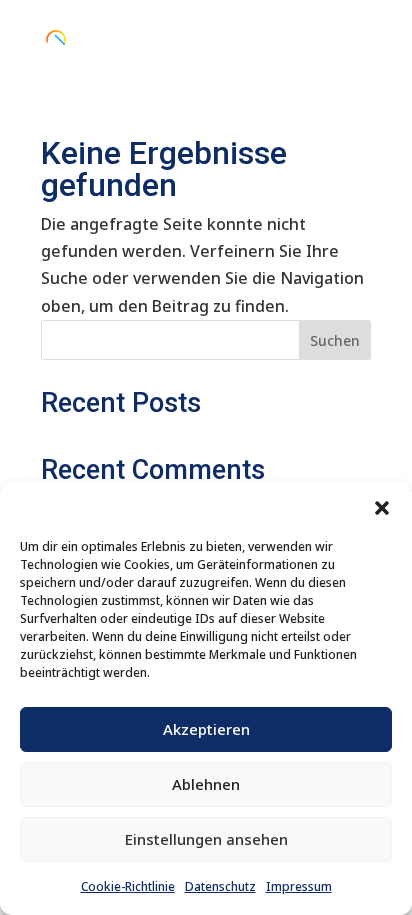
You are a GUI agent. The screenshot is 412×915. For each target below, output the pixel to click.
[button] (382, 508)
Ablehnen (206, 784)
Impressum (299, 886)
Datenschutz (220, 886)
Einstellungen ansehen (206, 839)
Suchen (335, 340)
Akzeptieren (206, 729)
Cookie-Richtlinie (128, 886)
